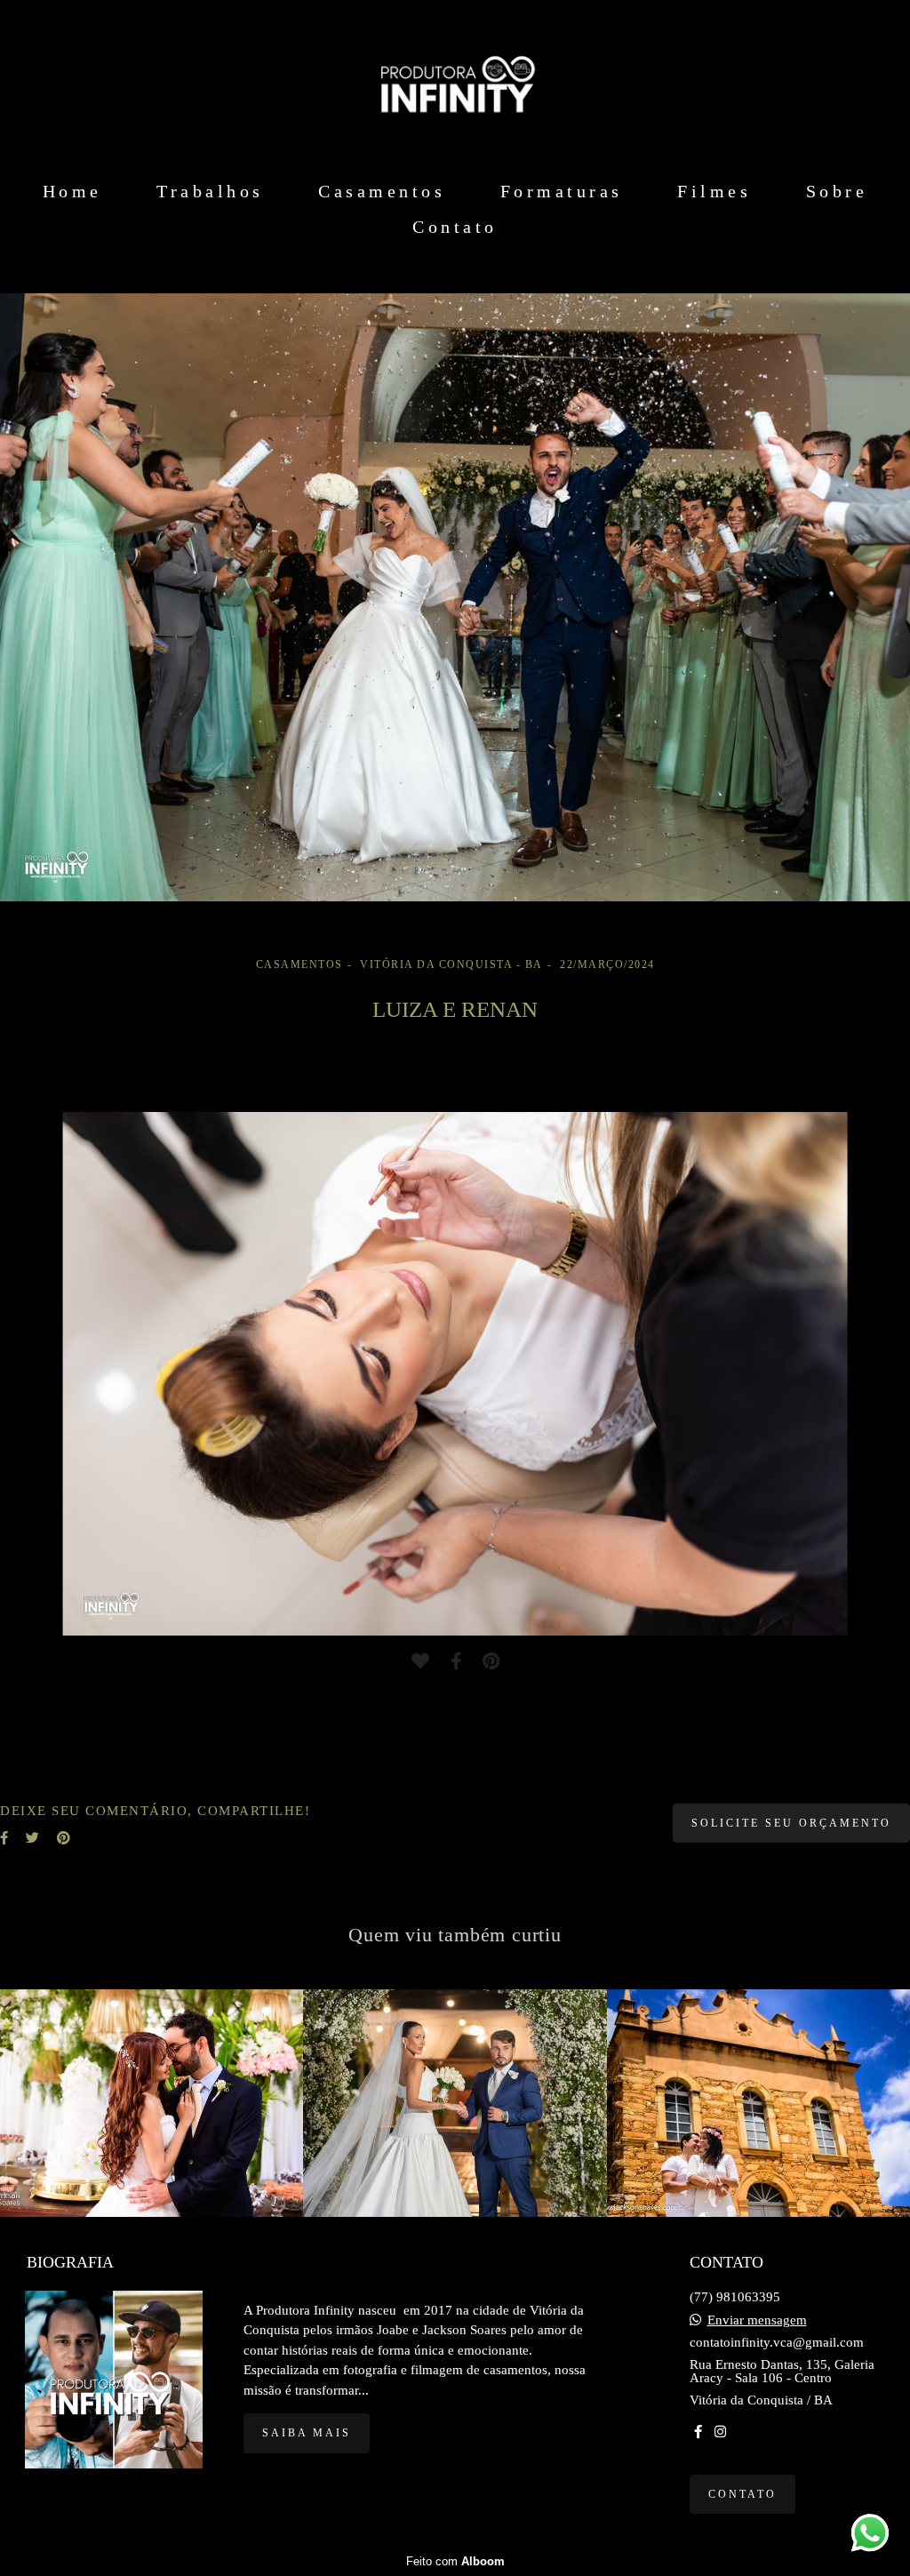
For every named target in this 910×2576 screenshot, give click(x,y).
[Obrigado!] (420, 1661)
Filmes (714, 191)
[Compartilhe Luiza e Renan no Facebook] (4, 1838)
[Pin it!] (491, 1661)
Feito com (455, 2561)
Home (72, 191)
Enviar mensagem (757, 2320)
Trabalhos (210, 191)
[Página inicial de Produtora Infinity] (455, 84)
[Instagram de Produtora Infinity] (720, 2432)
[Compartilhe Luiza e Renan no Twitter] (32, 1838)
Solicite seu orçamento (791, 1823)
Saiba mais (307, 2433)
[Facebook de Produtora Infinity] (698, 2432)
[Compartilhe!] (456, 1661)
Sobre (837, 191)
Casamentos (382, 191)
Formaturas (562, 191)
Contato (455, 227)
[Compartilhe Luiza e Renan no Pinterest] (64, 1838)
